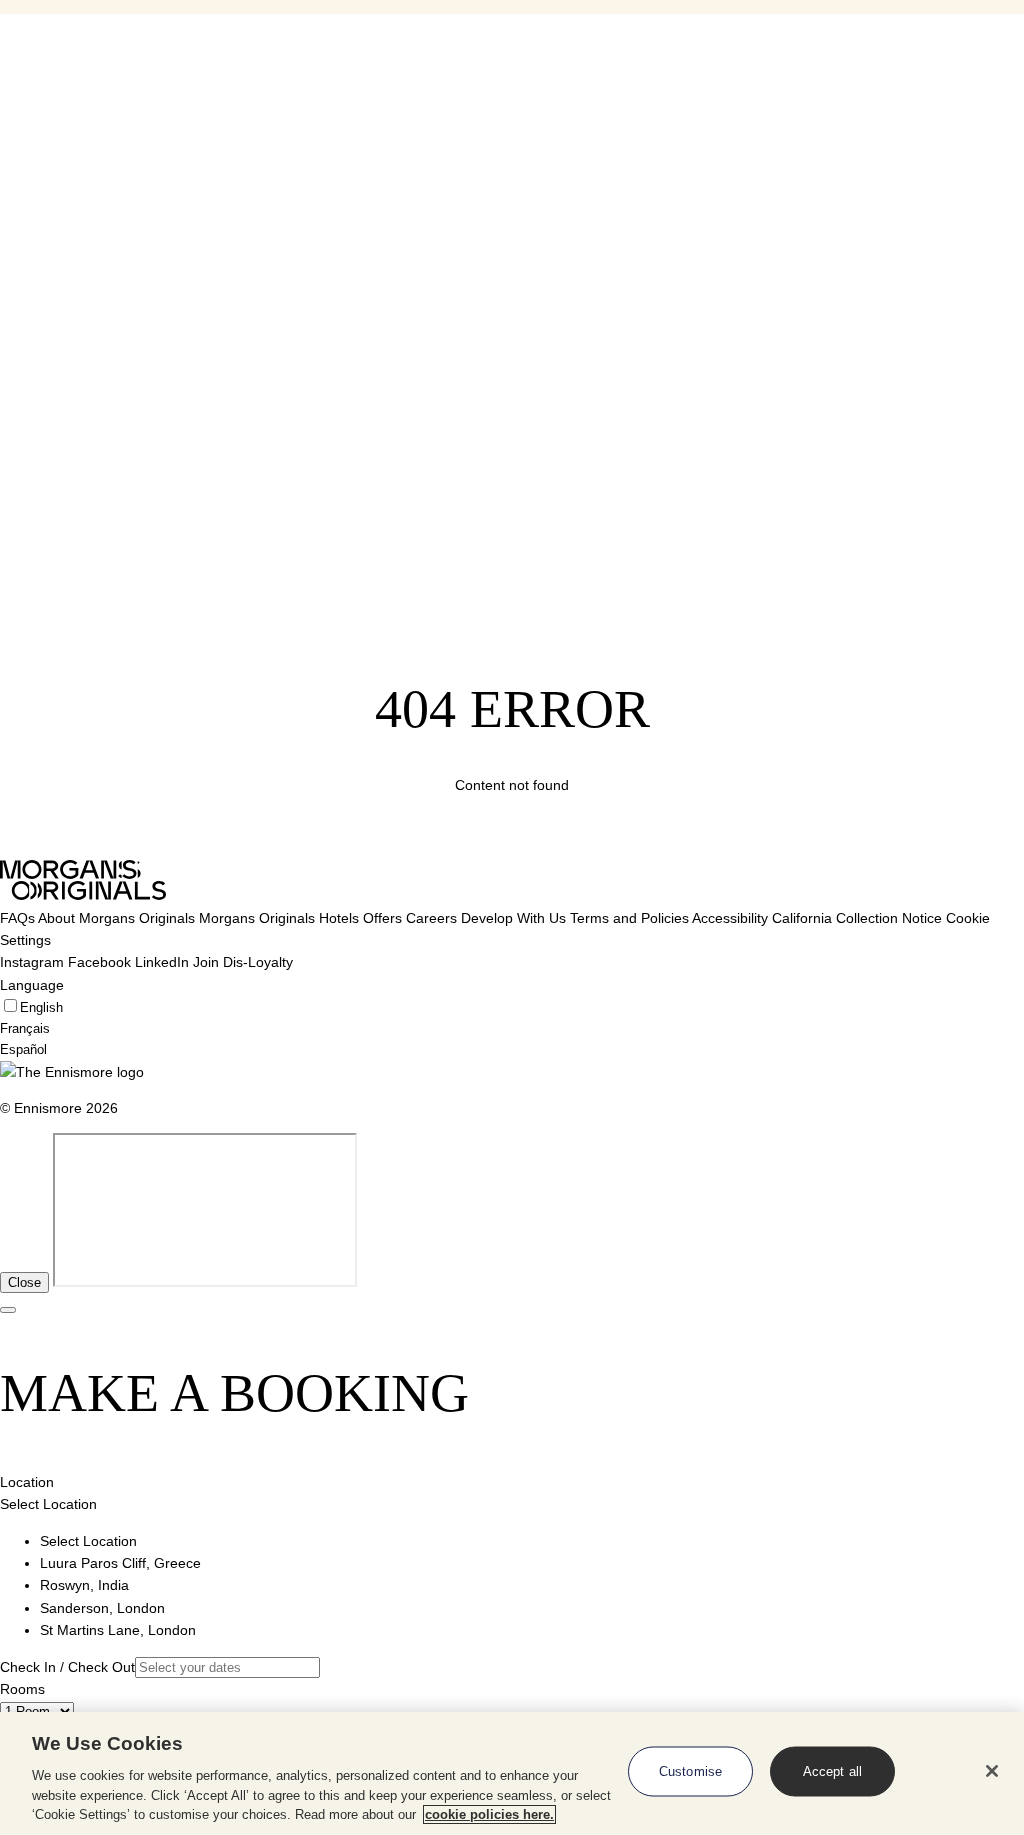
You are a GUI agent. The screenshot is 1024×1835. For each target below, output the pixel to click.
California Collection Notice (857, 918)
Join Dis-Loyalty (243, 962)
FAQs (17, 918)
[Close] (992, 1771)
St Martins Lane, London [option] (118, 1630)
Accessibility (730, 918)
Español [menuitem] (23, 229)
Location (27, 1482)
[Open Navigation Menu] (8, 89)
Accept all (832, 1771)
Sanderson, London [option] (102, 1608)
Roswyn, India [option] (84, 1585)
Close (24, 1282)
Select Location (53, 145)
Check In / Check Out (67, 1667)
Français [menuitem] (25, 209)
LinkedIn (162, 962)
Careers (431, 918)
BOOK (42, 261)
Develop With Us (513, 918)
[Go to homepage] (42, 122)
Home (59, 25)
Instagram (32, 962)
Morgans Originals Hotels (279, 918)
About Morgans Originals (116, 918)
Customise (690, 1771)
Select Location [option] (88, 1541)
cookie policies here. (489, 1814)
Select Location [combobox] (48, 1504)
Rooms (22, 1689)
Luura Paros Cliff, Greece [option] (120, 1563)
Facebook (99, 962)
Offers (382, 918)
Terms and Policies (629, 918)
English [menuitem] (21, 188)
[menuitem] (127, 309)
